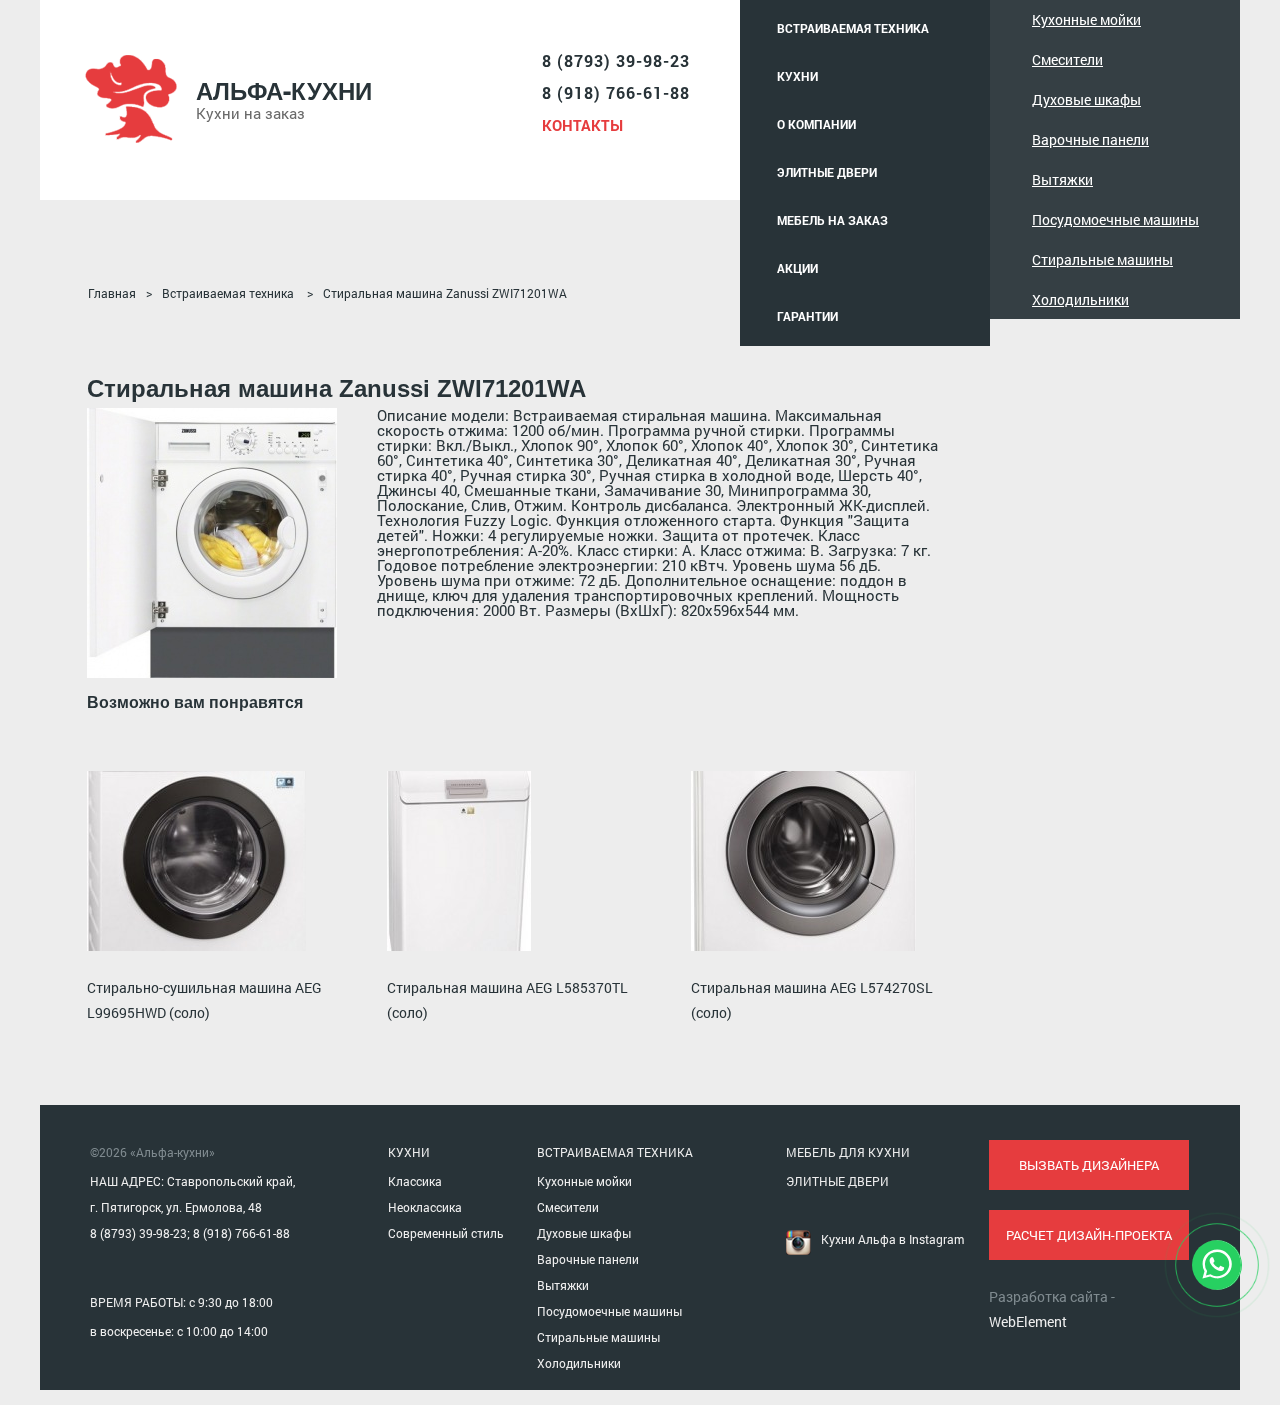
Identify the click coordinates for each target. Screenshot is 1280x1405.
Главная (112, 293)
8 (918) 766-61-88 (616, 92)
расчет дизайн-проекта (1089, 1235)
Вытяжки (1062, 179)
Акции (797, 268)
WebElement (1028, 1321)
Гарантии (807, 316)
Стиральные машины (1102, 259)
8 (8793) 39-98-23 (616, 60)
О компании (816, 124)
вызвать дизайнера (1089, 1165)
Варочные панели (1090, 139)
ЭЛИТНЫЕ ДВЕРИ (837, 1181)
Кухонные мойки (1086, 19)
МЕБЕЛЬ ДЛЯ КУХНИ (848, 1152)
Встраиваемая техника (853, 28)
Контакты (582, 125)
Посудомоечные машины (1115, 219)
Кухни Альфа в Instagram (892, 1239)
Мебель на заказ (832, 220)
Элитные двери (827, 172)
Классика (415, 1181)
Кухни (797, 76)
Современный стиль (446, 1233)
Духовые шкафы (1086, 99)
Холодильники (1080, 299)
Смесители (1067, 59)
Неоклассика (425, 1207)
